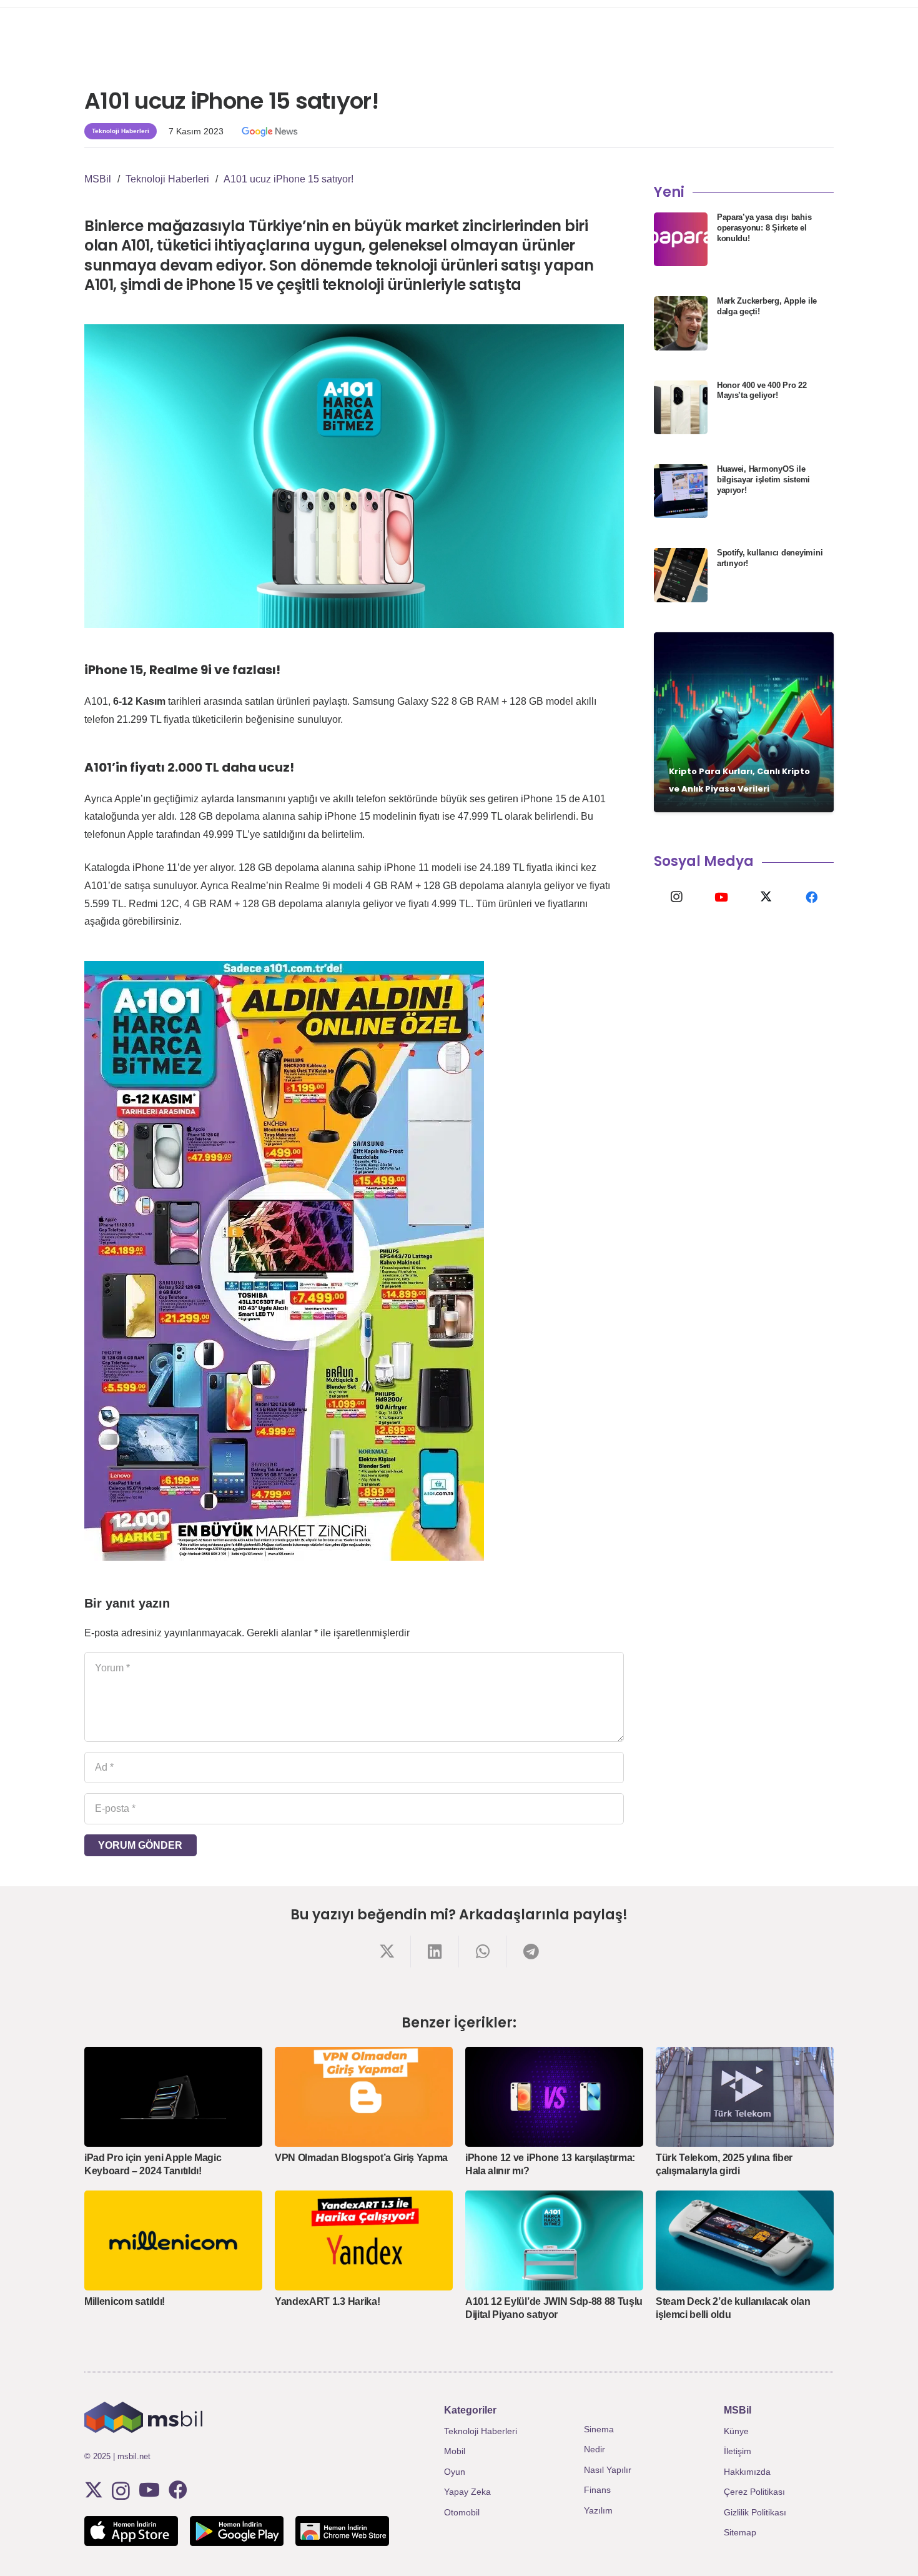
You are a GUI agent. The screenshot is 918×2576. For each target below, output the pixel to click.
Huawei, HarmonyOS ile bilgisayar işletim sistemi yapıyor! (763, 480)
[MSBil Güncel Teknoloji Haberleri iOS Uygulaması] (131, 2531)
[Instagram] (676, 897)
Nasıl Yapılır (608, 2470)
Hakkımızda (747, 2472)
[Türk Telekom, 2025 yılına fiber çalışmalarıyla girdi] (745, 2097)
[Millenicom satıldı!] (173, 2240)
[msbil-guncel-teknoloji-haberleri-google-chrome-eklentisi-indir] (342, 2531)
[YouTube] (721, 897)
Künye (736, 2431)
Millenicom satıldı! (125, 2301)
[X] (766, 897)
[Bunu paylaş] (387, 1952)
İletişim (738, 2451)
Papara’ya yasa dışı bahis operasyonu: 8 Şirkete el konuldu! (764, 228)
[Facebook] (811, 897)
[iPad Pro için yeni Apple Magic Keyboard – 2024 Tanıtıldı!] (173, 2097)
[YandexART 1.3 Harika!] (364, 2240)
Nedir (595, 2449)
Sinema (599, 2429)
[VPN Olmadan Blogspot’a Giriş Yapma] (364, 2097)
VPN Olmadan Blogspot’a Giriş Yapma (361, 2158)
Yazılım (598, 2510)
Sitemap (740, 2532)
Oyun (455, 2472)
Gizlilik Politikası (755, 2512)
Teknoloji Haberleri (481, 2431)
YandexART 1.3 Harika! (327, 2301)
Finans (597, 2490)
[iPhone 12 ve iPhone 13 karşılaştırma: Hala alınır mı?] (554, 2097)
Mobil (455, 2451)
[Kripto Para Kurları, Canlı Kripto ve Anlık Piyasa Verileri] (744, 722)
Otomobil (462, 2512)
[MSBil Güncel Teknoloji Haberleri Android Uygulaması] (237, 2531)
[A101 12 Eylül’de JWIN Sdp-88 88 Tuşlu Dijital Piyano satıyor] (554, 2240)
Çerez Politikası (754, 2492)
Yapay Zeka (467, 2492)
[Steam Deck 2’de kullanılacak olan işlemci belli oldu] (745, 2240)
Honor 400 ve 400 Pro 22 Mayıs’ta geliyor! (762, 390)
